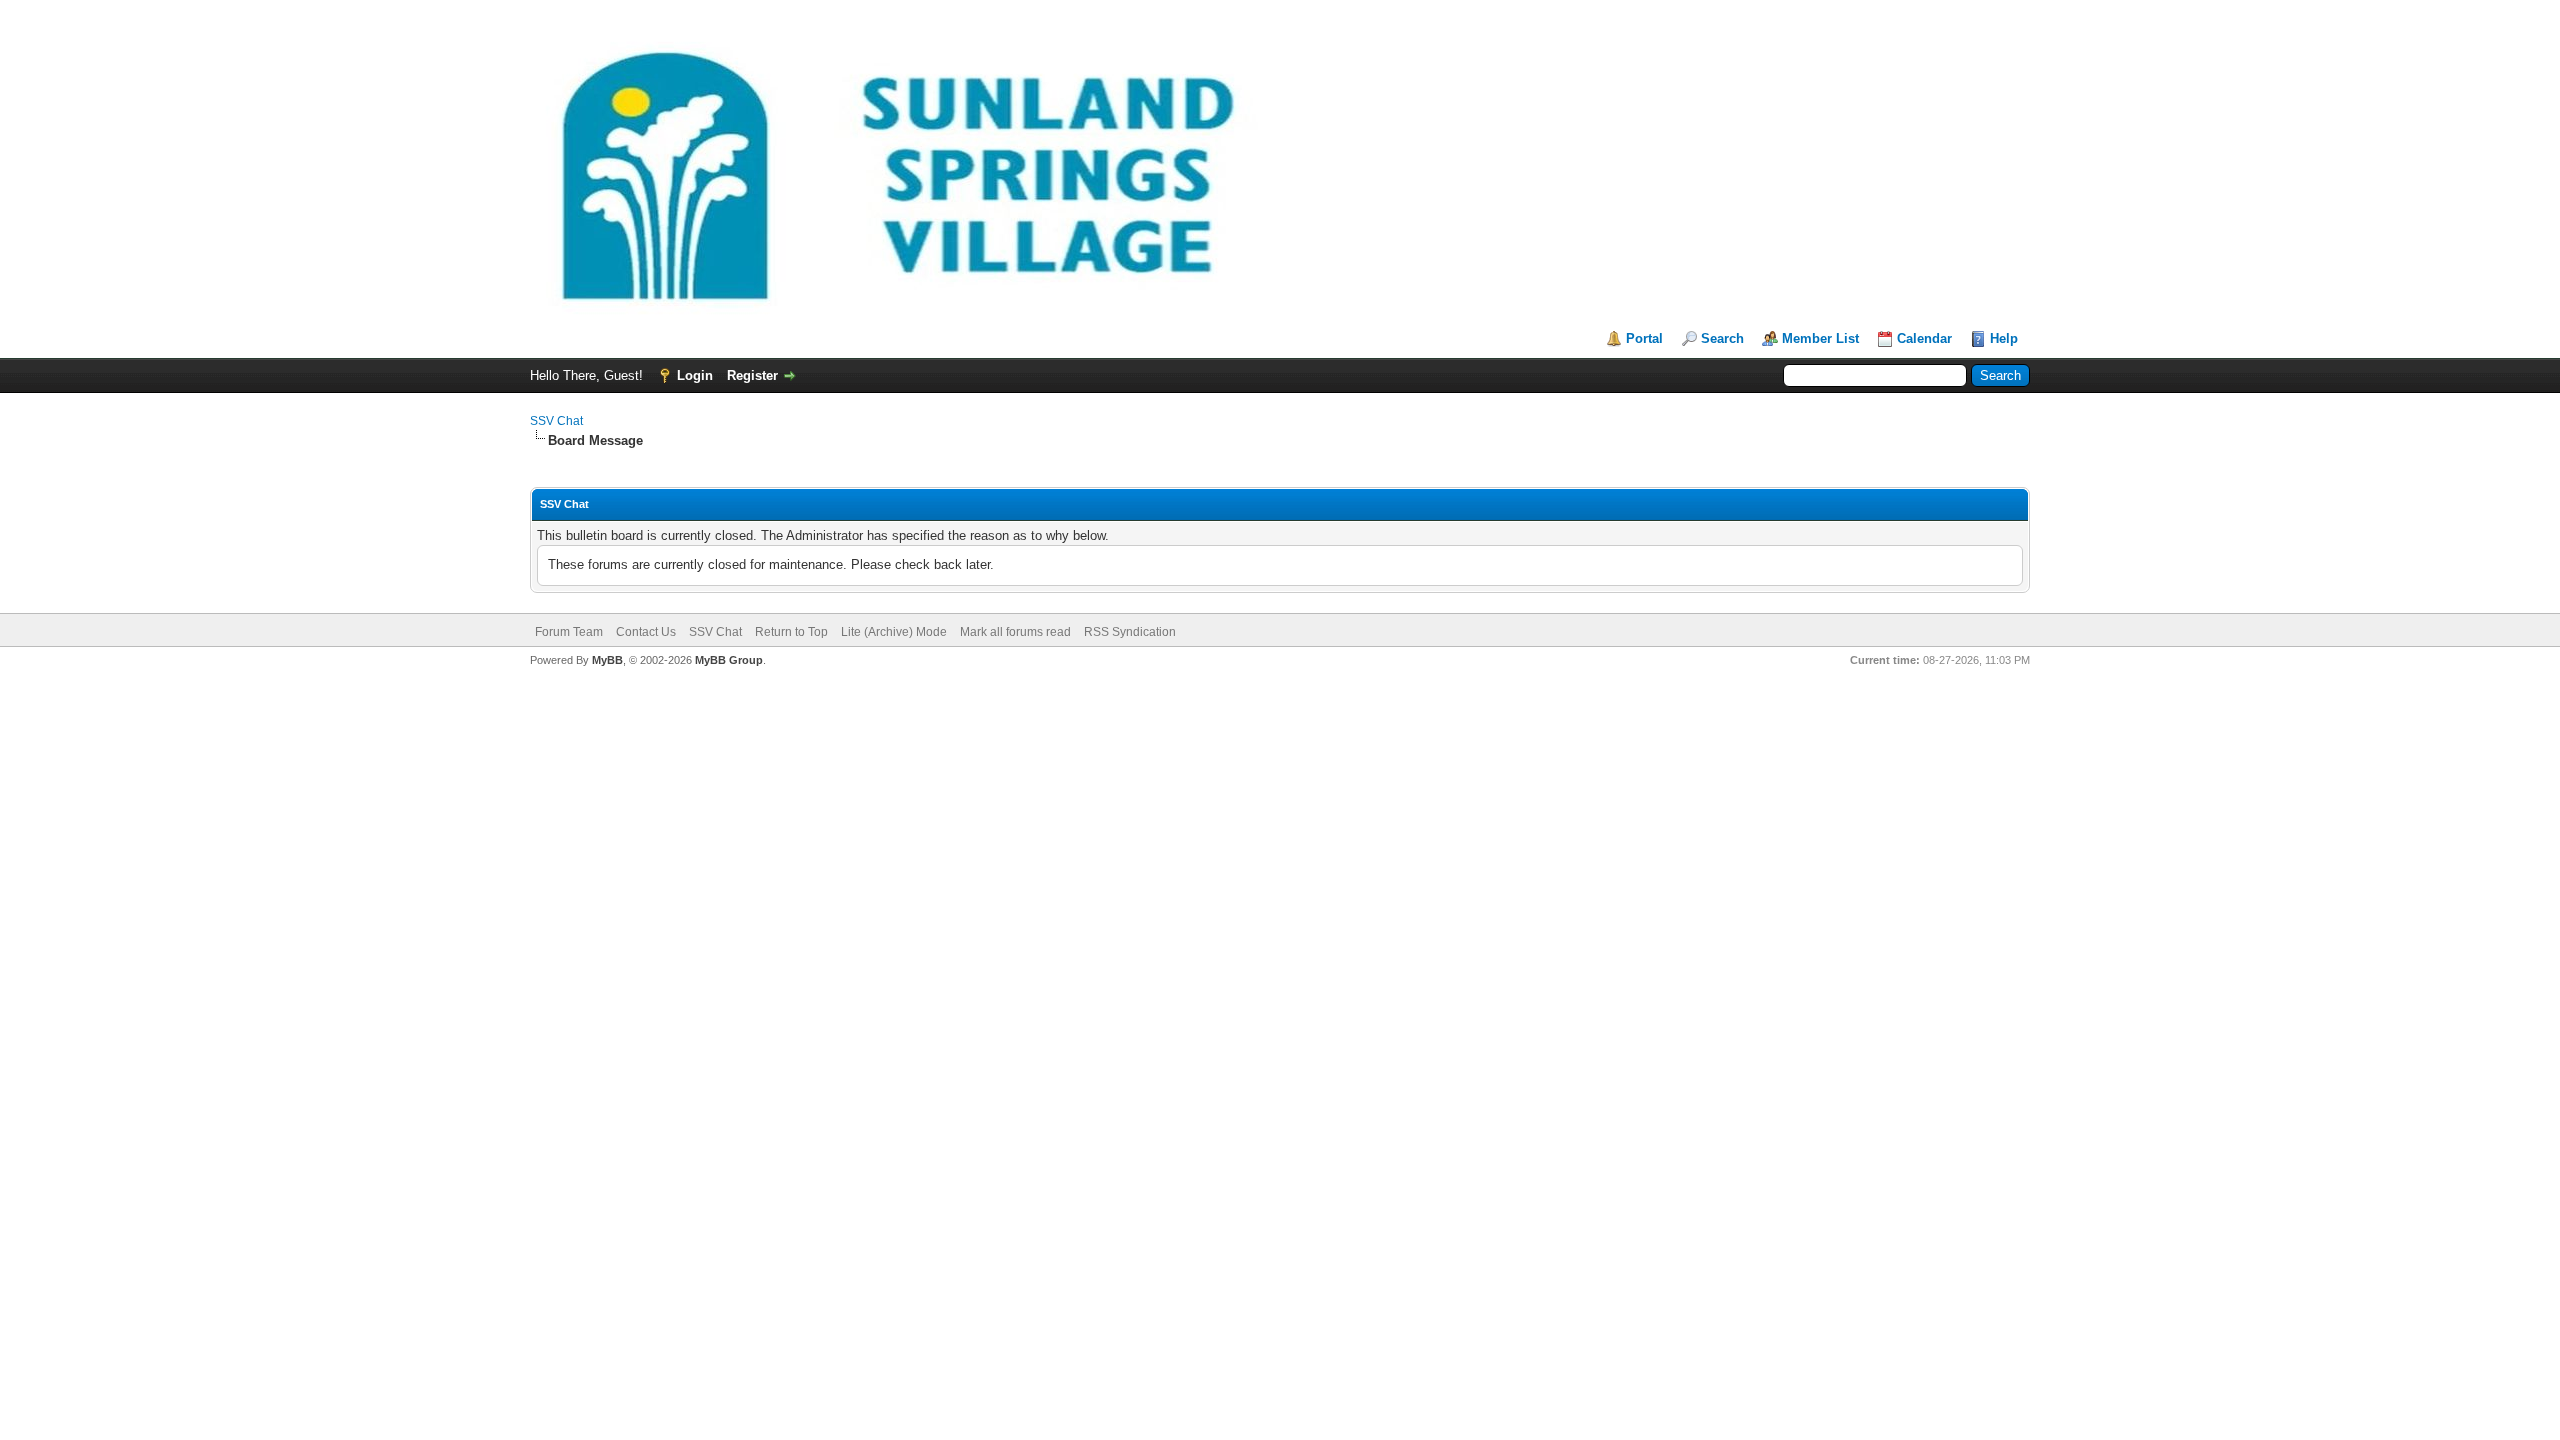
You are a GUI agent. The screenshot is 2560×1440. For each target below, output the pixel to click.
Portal (1644, 338)
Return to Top (791, 632)
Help (2004, 338)
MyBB (607, 660)
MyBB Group (729, 660)
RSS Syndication (1130, 632)
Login (695, 375)
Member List (1820, 338)
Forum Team (569, 632)
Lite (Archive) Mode (894, 632)
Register (752, 375)
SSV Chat (556, 421)
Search (1722, 338)
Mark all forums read (1015, 632)
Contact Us (646, 632)
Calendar (1924, 338)
